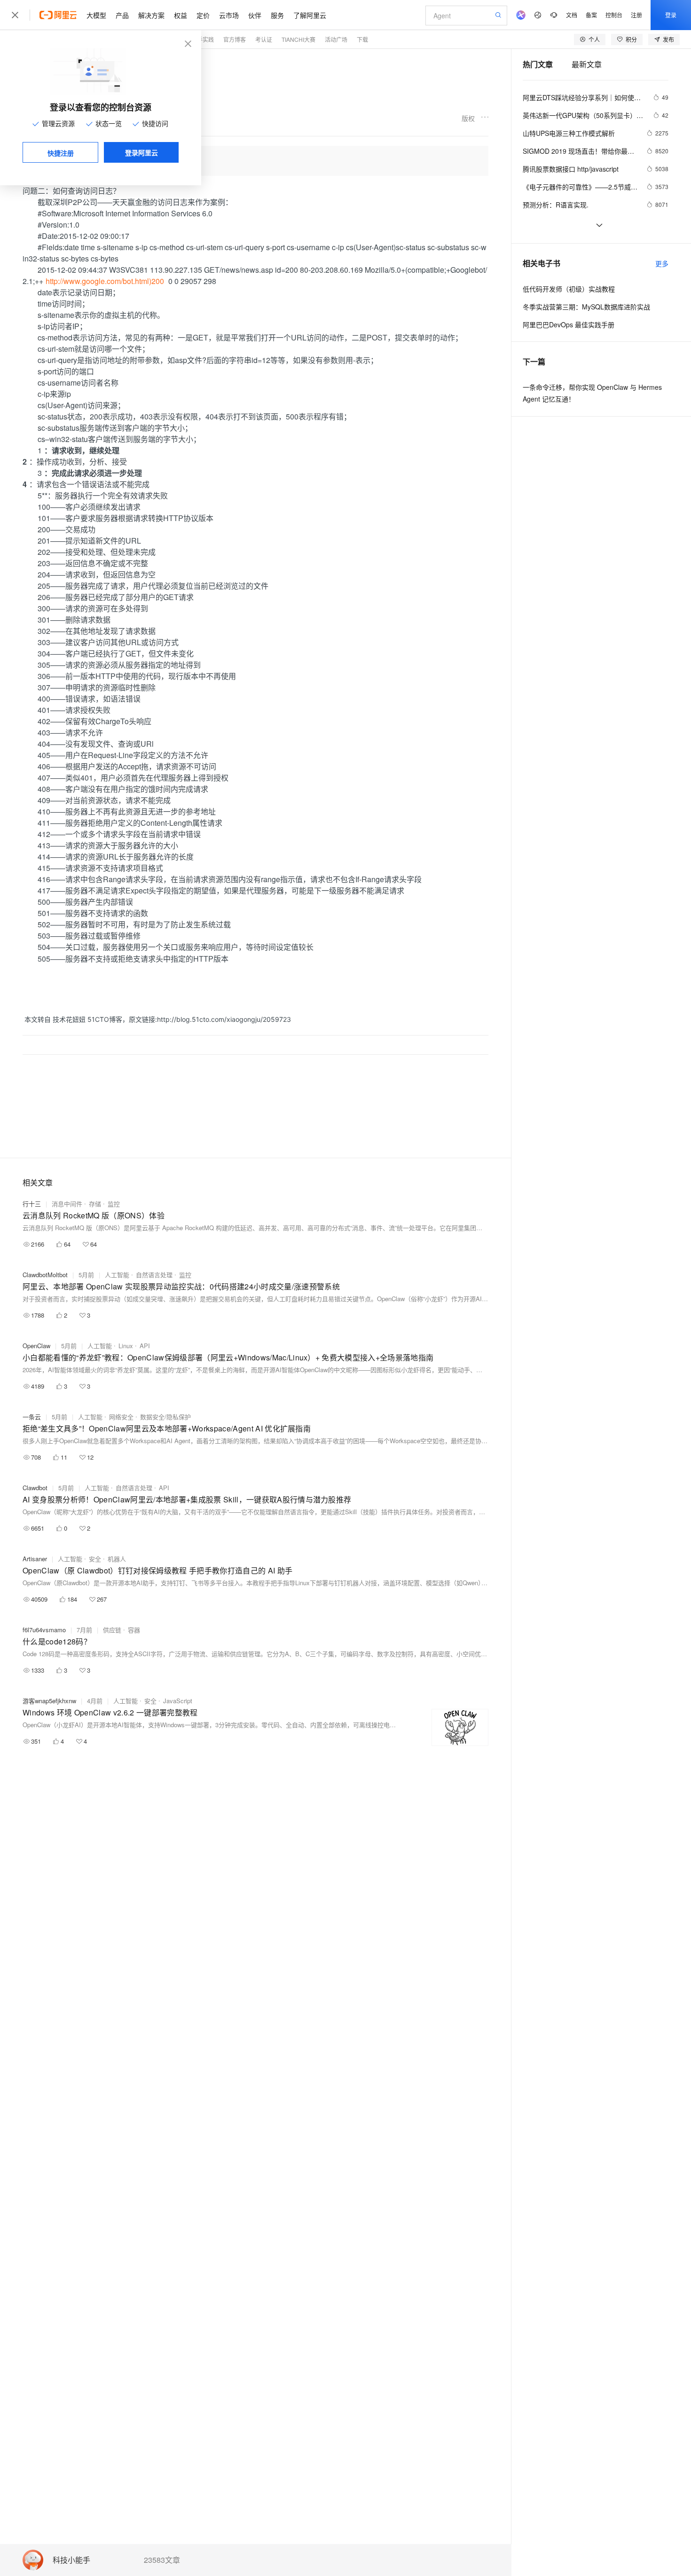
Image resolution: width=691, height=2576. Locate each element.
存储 (95, 1204)
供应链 (112, 1630)
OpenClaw (36, 1346)
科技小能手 (71, 2560)
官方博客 (235, 39)
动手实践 (203, 39)
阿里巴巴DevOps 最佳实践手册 (569, 324)
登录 (671, 15)
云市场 (229, 15)
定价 (203, 15)
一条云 (32, 1417)
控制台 (614, 15)
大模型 (96, 15)
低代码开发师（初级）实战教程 (569, 289)
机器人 (117, 1559)
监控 (114, 1204)
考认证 (264, 39)
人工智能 (117, 1275)
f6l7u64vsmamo (44, 1630)
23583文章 (162, 2560)
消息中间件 (67, 1204)
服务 (277, 15)
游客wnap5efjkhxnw (49, 1701)
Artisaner (35, 1559)
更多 (662, 263)
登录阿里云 (141, 152)
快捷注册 (61, 153)
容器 (134, 1630)
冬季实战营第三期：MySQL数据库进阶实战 (586, 307)
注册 (636, 15)
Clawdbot (35, 1488)
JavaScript (178, 1701)
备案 (591, 15)
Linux (126, 1346)
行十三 (32, 1204)
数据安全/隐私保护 (165, 1417)
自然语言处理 (154, 1275)
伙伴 (255, 15)
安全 (95, 1559)
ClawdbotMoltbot (45, 1275)
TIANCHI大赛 (298, 39)
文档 (572, 15)
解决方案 (151, 15)
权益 (181, 15)
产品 (122, 15)
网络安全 (121, 1417)
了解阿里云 (310, 15)
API (145, 1346)
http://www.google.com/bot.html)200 (105, 281)
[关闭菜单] (15, 15)
